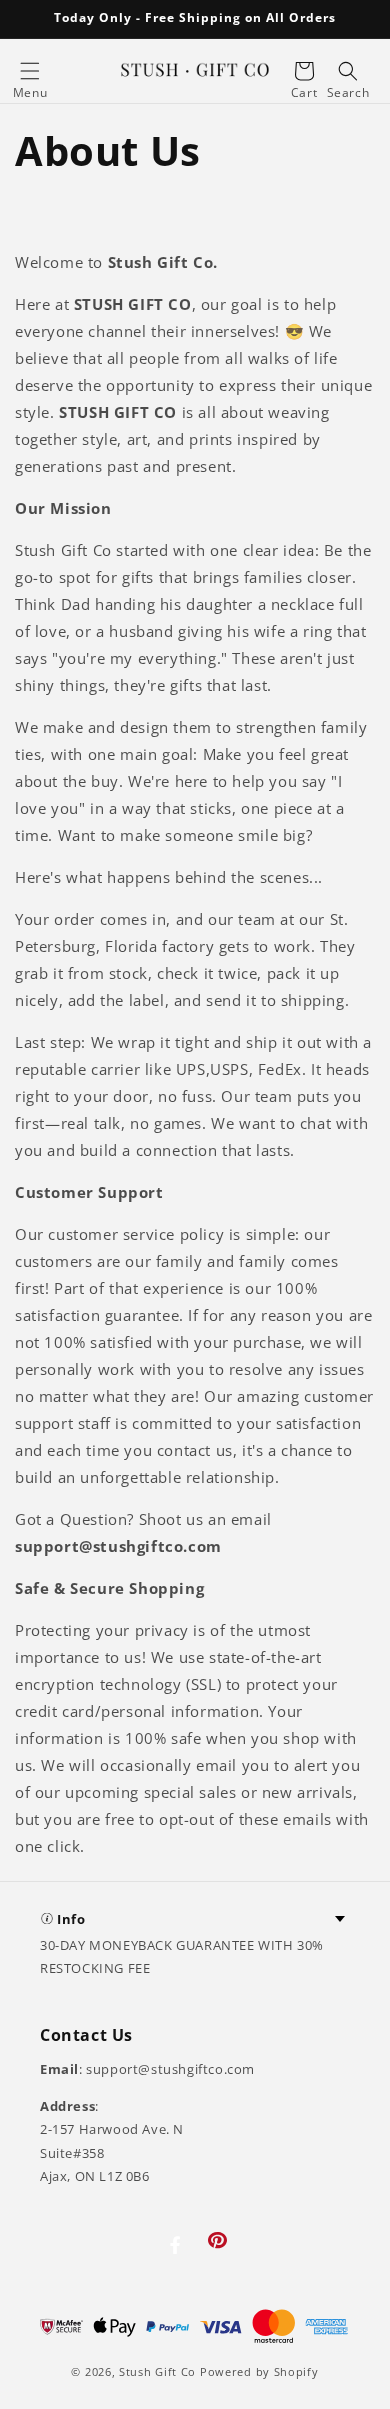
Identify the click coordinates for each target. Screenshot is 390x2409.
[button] (30, 71)
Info (71, 1919)
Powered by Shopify (259, 2371)
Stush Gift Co (157, 2371)
